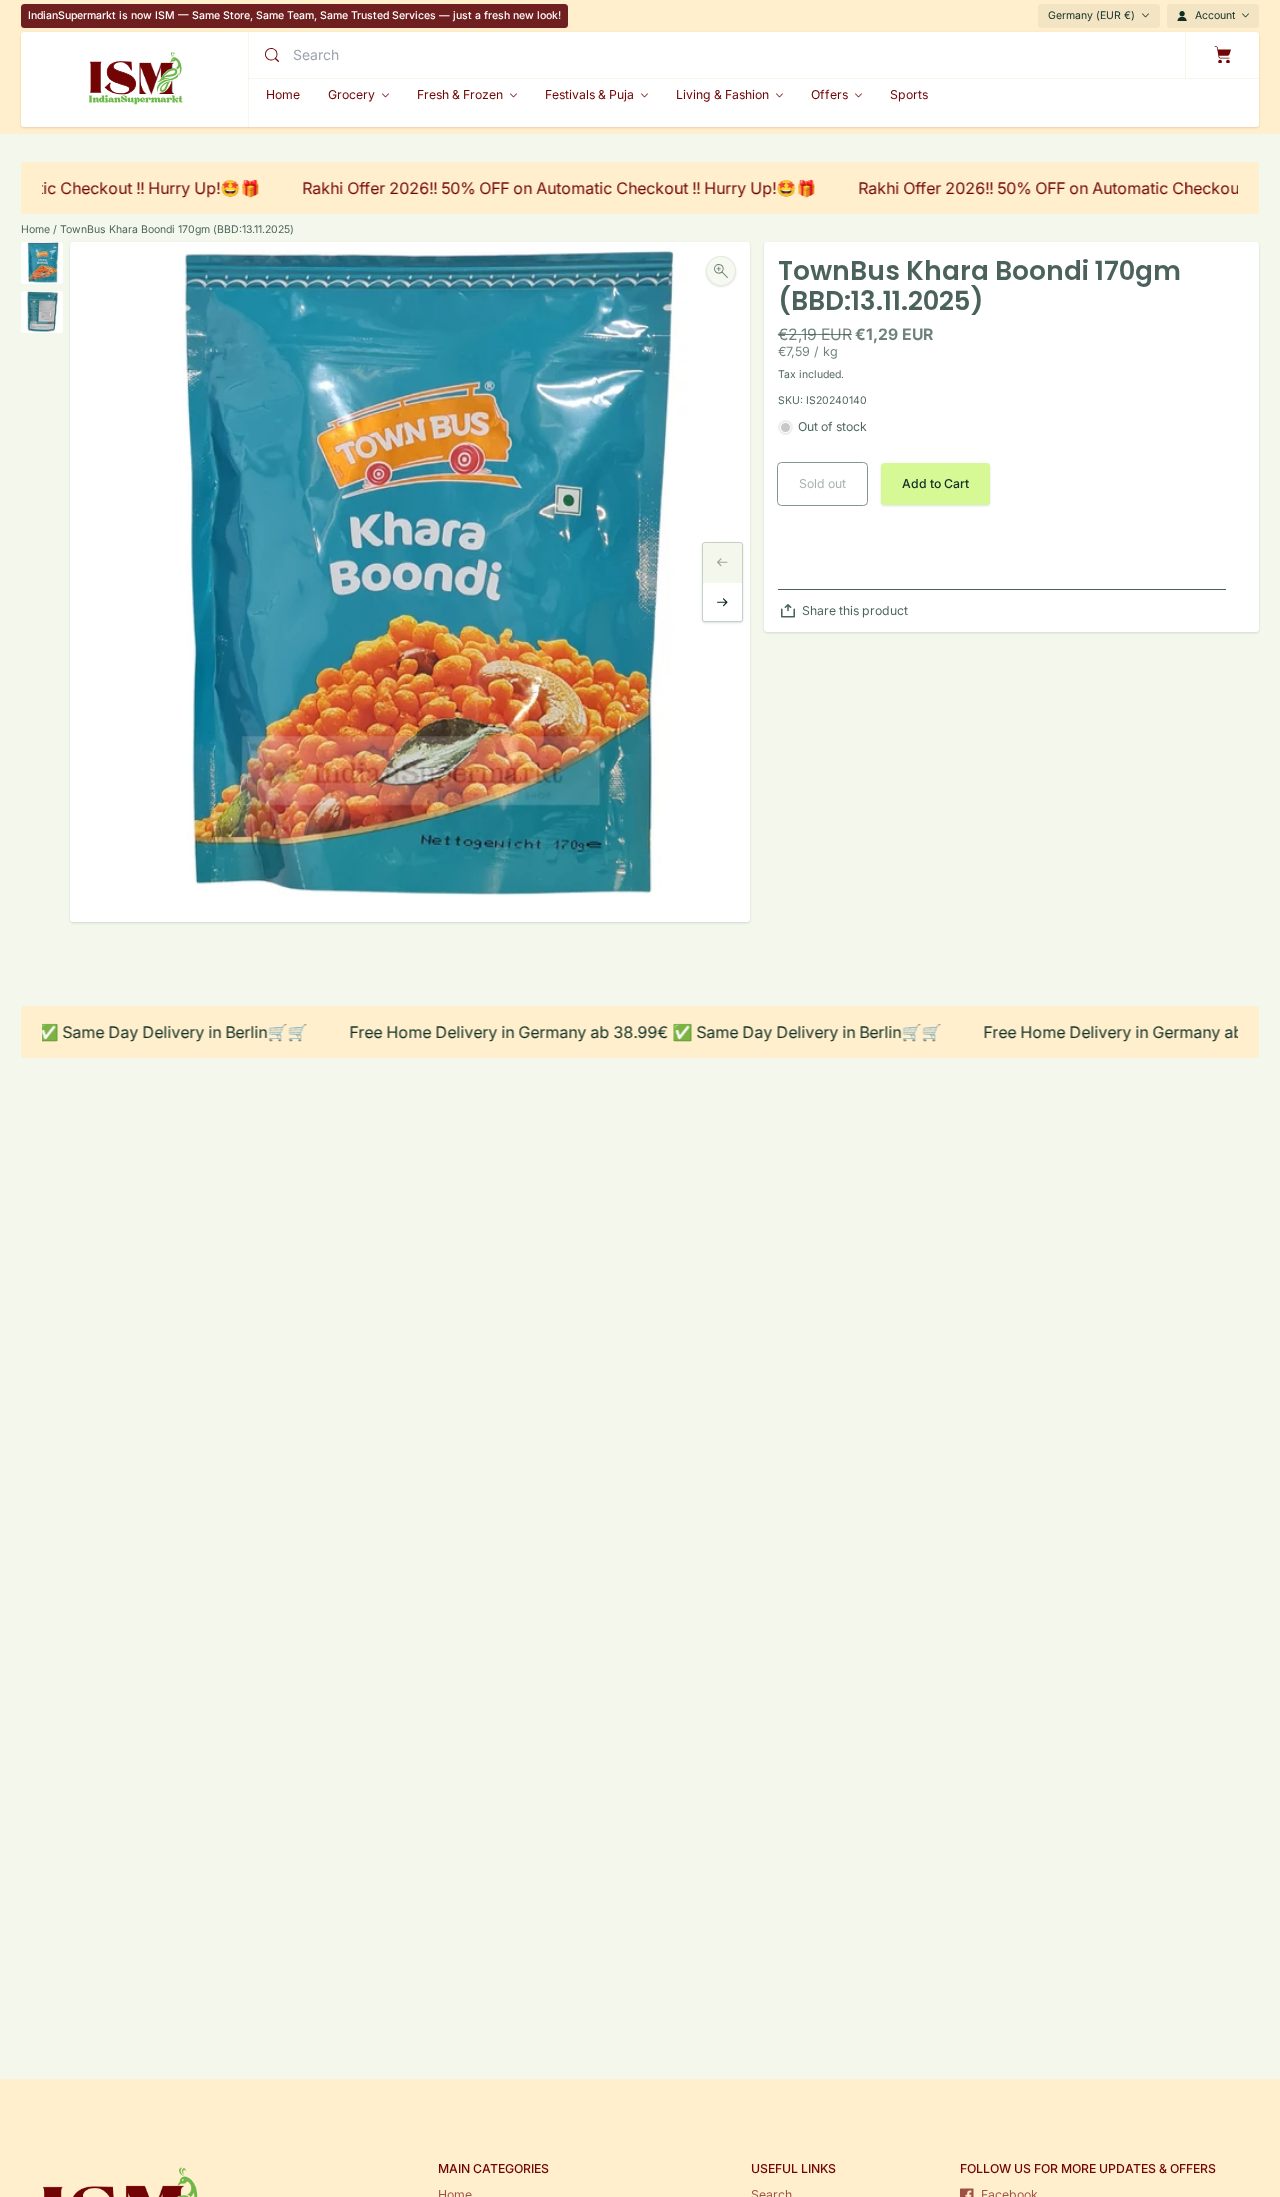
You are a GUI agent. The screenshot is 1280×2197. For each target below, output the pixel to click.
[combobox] (462, 54)
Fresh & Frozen (460, 94)
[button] (935, 484)
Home (35, 229)
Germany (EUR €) (1091, 15)
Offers (829, 94)
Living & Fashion (722, 94)
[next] (722, 602)
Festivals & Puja (589, 94)
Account (1215, 15)
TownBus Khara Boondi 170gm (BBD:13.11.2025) (177, 229)
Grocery (351, 94)
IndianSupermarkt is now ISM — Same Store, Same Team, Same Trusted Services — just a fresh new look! (294, 15)
